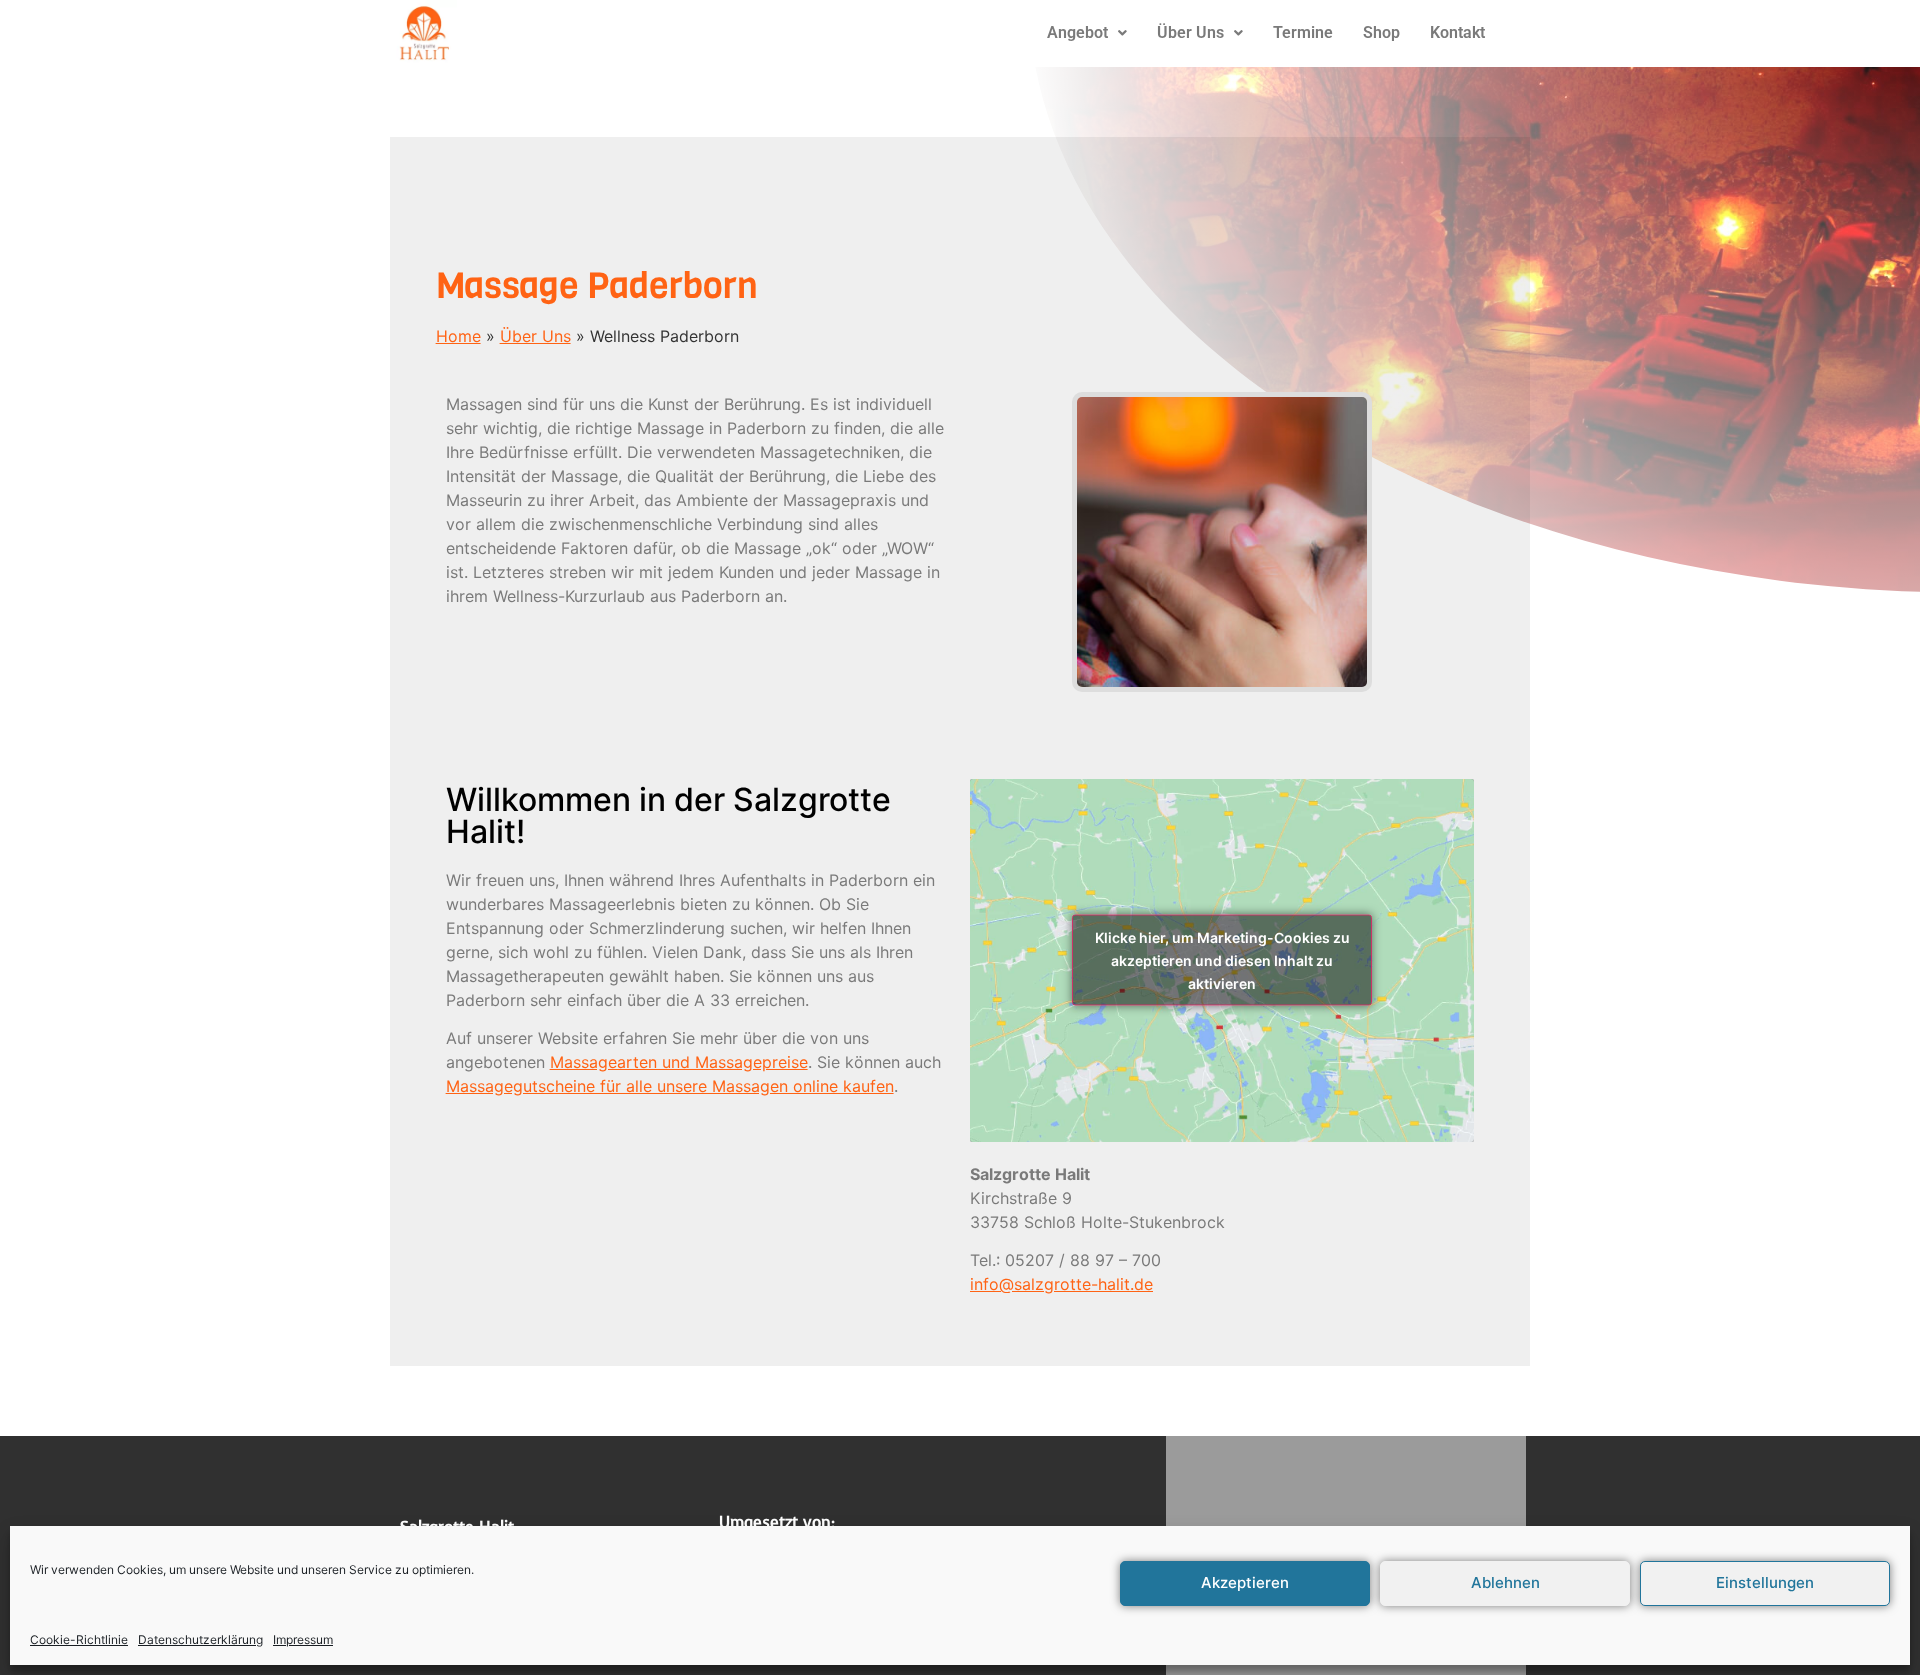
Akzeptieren (1245, 1583)
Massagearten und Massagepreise (679, 1062)
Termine (1303, 32)
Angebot (1077, 32)
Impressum (303, 1639)
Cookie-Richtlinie (79, 1639)
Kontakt (1457, 32)
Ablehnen (1505, 1583)
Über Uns (1190, 32)
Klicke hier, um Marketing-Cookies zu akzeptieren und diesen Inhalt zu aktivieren (1222, 960)
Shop (1381, 32)
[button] (1087, 33)
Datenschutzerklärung (200, 1639)
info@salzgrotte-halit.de (1061, 1284)
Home (458, 336)
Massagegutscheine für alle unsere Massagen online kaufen (670, 1086)
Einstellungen (1765, 1583)
